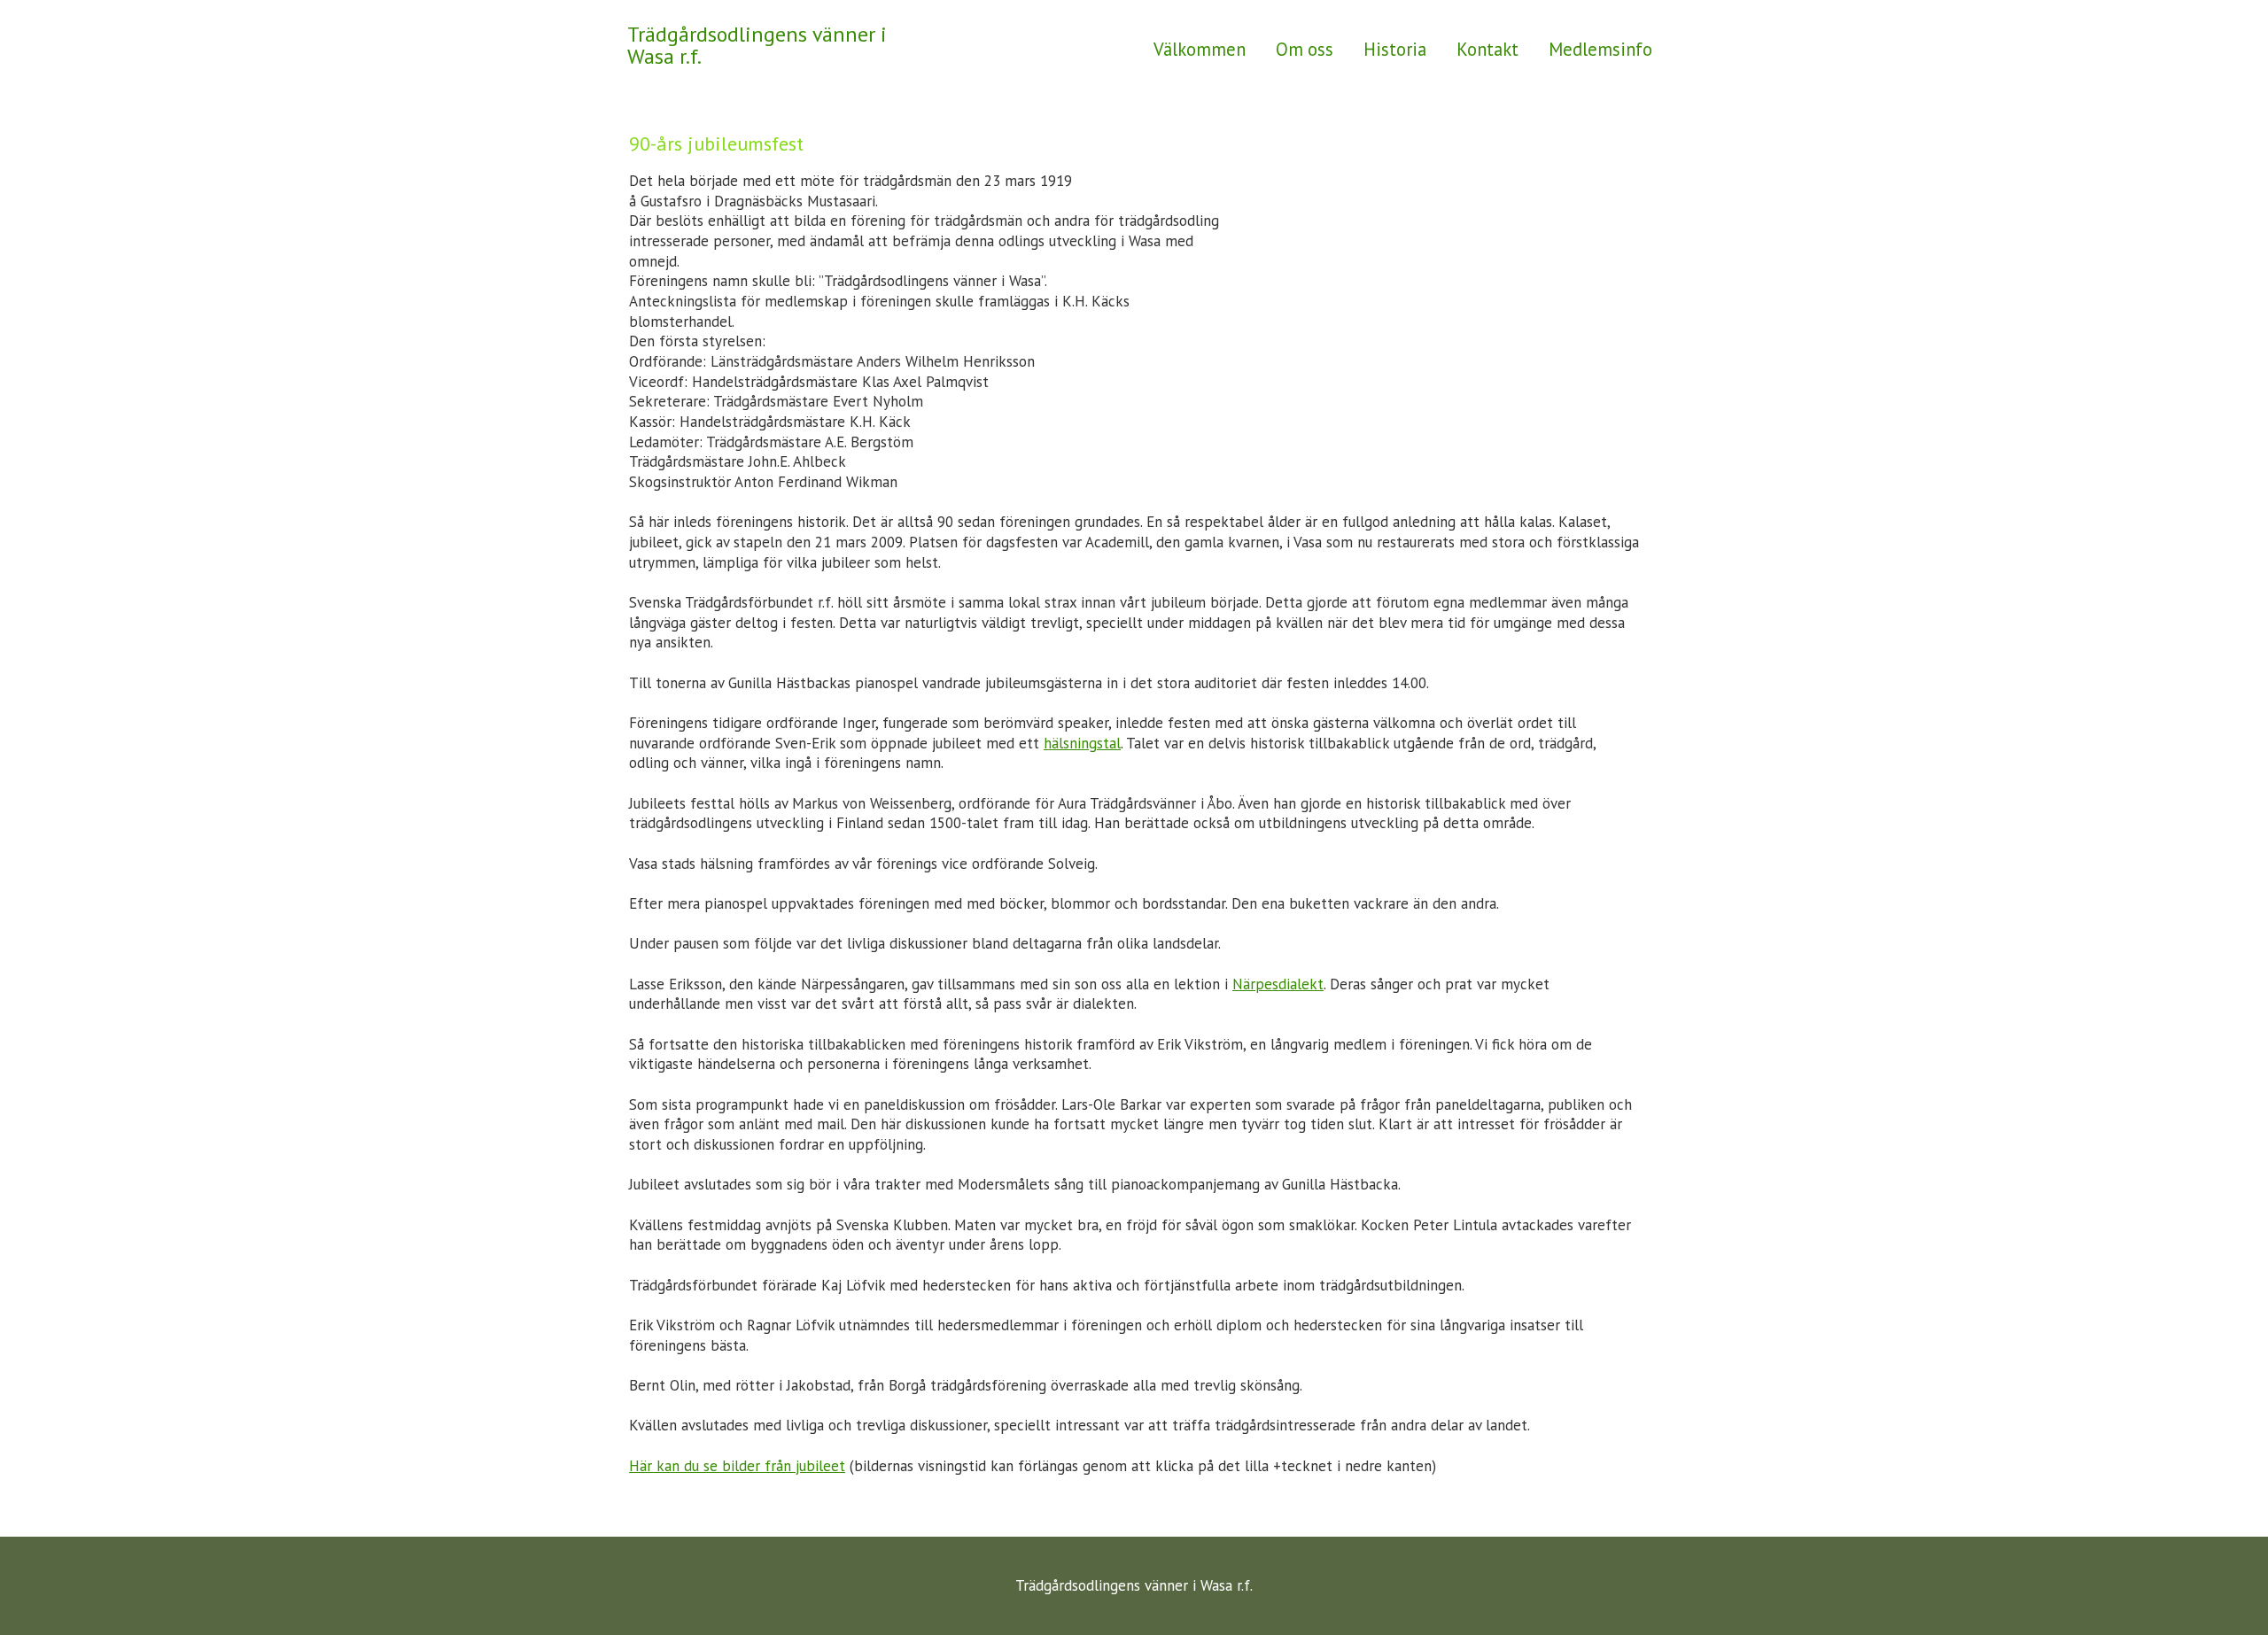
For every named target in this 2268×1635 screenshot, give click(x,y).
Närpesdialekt (1278, 984)
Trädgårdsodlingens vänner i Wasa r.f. (757, 45)
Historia (1395, 49)
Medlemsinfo (1600, 49)
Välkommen (1200, 49)
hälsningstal (1082, 743)
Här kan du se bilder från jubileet (737, 1466)
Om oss (1305, 49)
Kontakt (1487, 49)
